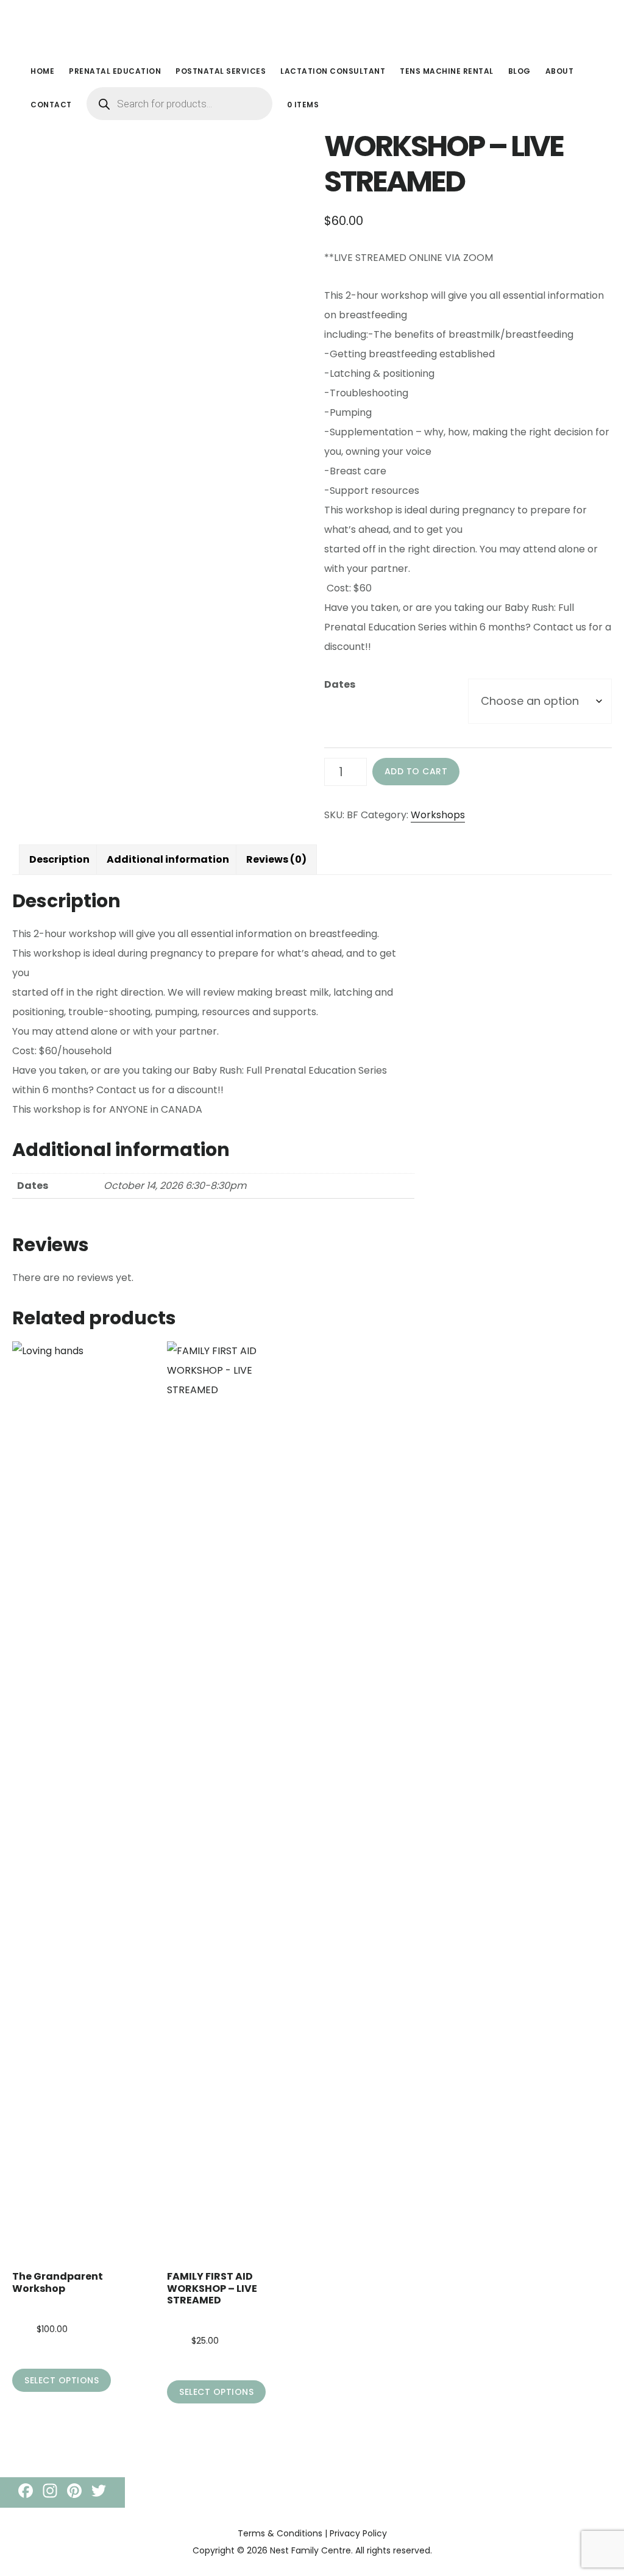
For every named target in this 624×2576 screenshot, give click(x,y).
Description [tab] (59, 859)
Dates (340, 684)
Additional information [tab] (168, 859)
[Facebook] (26, 2492)
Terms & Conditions (280, 2533)
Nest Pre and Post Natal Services (116, 27)
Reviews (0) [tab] (276, 859)
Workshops (438, 815)
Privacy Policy (358, 2533)
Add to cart (416, 771)
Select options (62, 2380)
